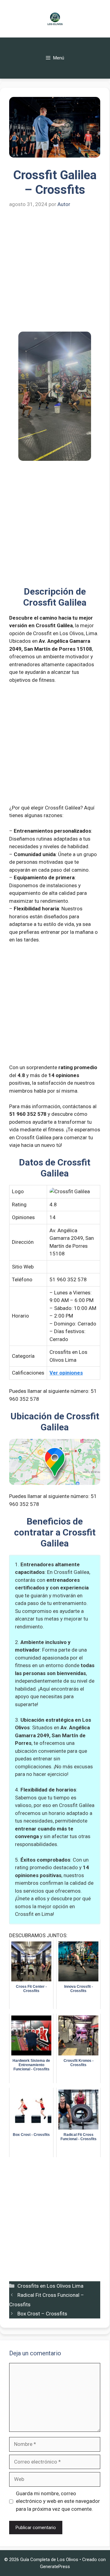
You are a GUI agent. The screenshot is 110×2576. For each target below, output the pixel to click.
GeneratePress (55, 2567)
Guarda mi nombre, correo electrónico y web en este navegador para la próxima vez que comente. (58, 2501)
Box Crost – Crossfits (42, 2314)
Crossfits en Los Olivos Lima (50, 2286)
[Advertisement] (55, 274)
